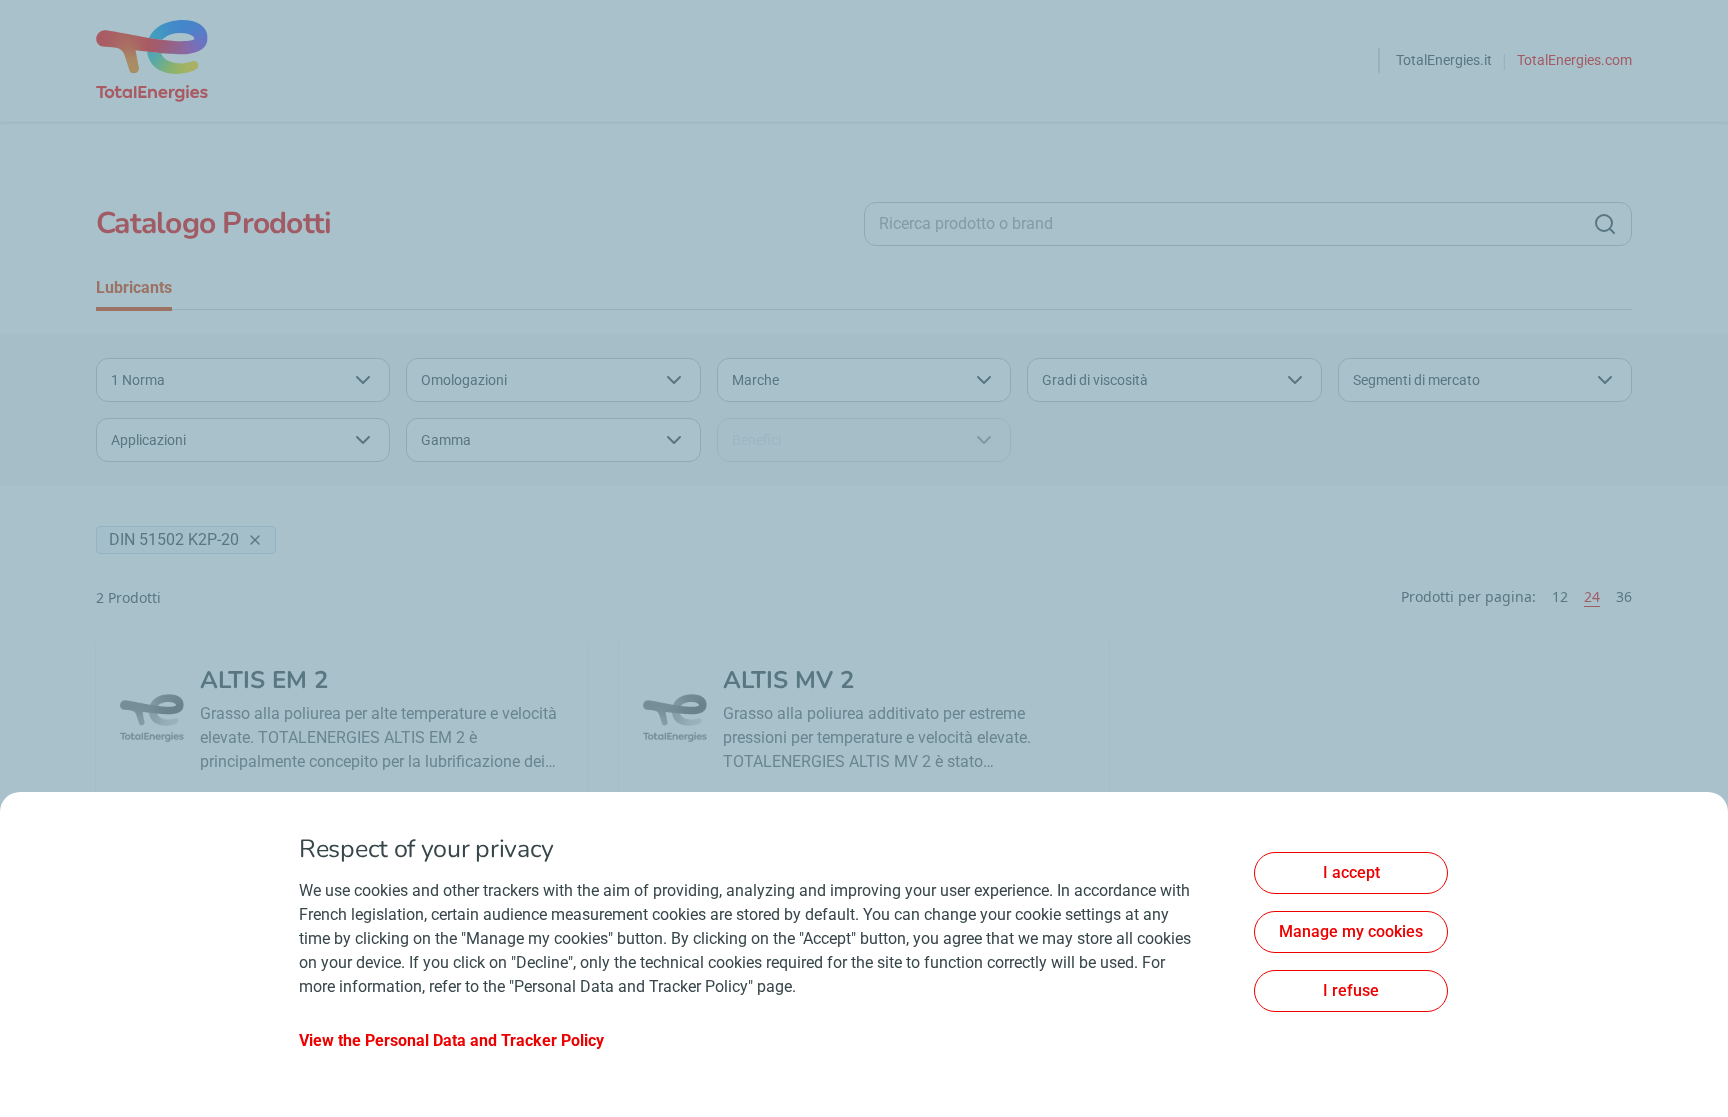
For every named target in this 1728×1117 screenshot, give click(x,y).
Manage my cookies (1351, 931)
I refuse (1351, 990)
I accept (1351, 872)
